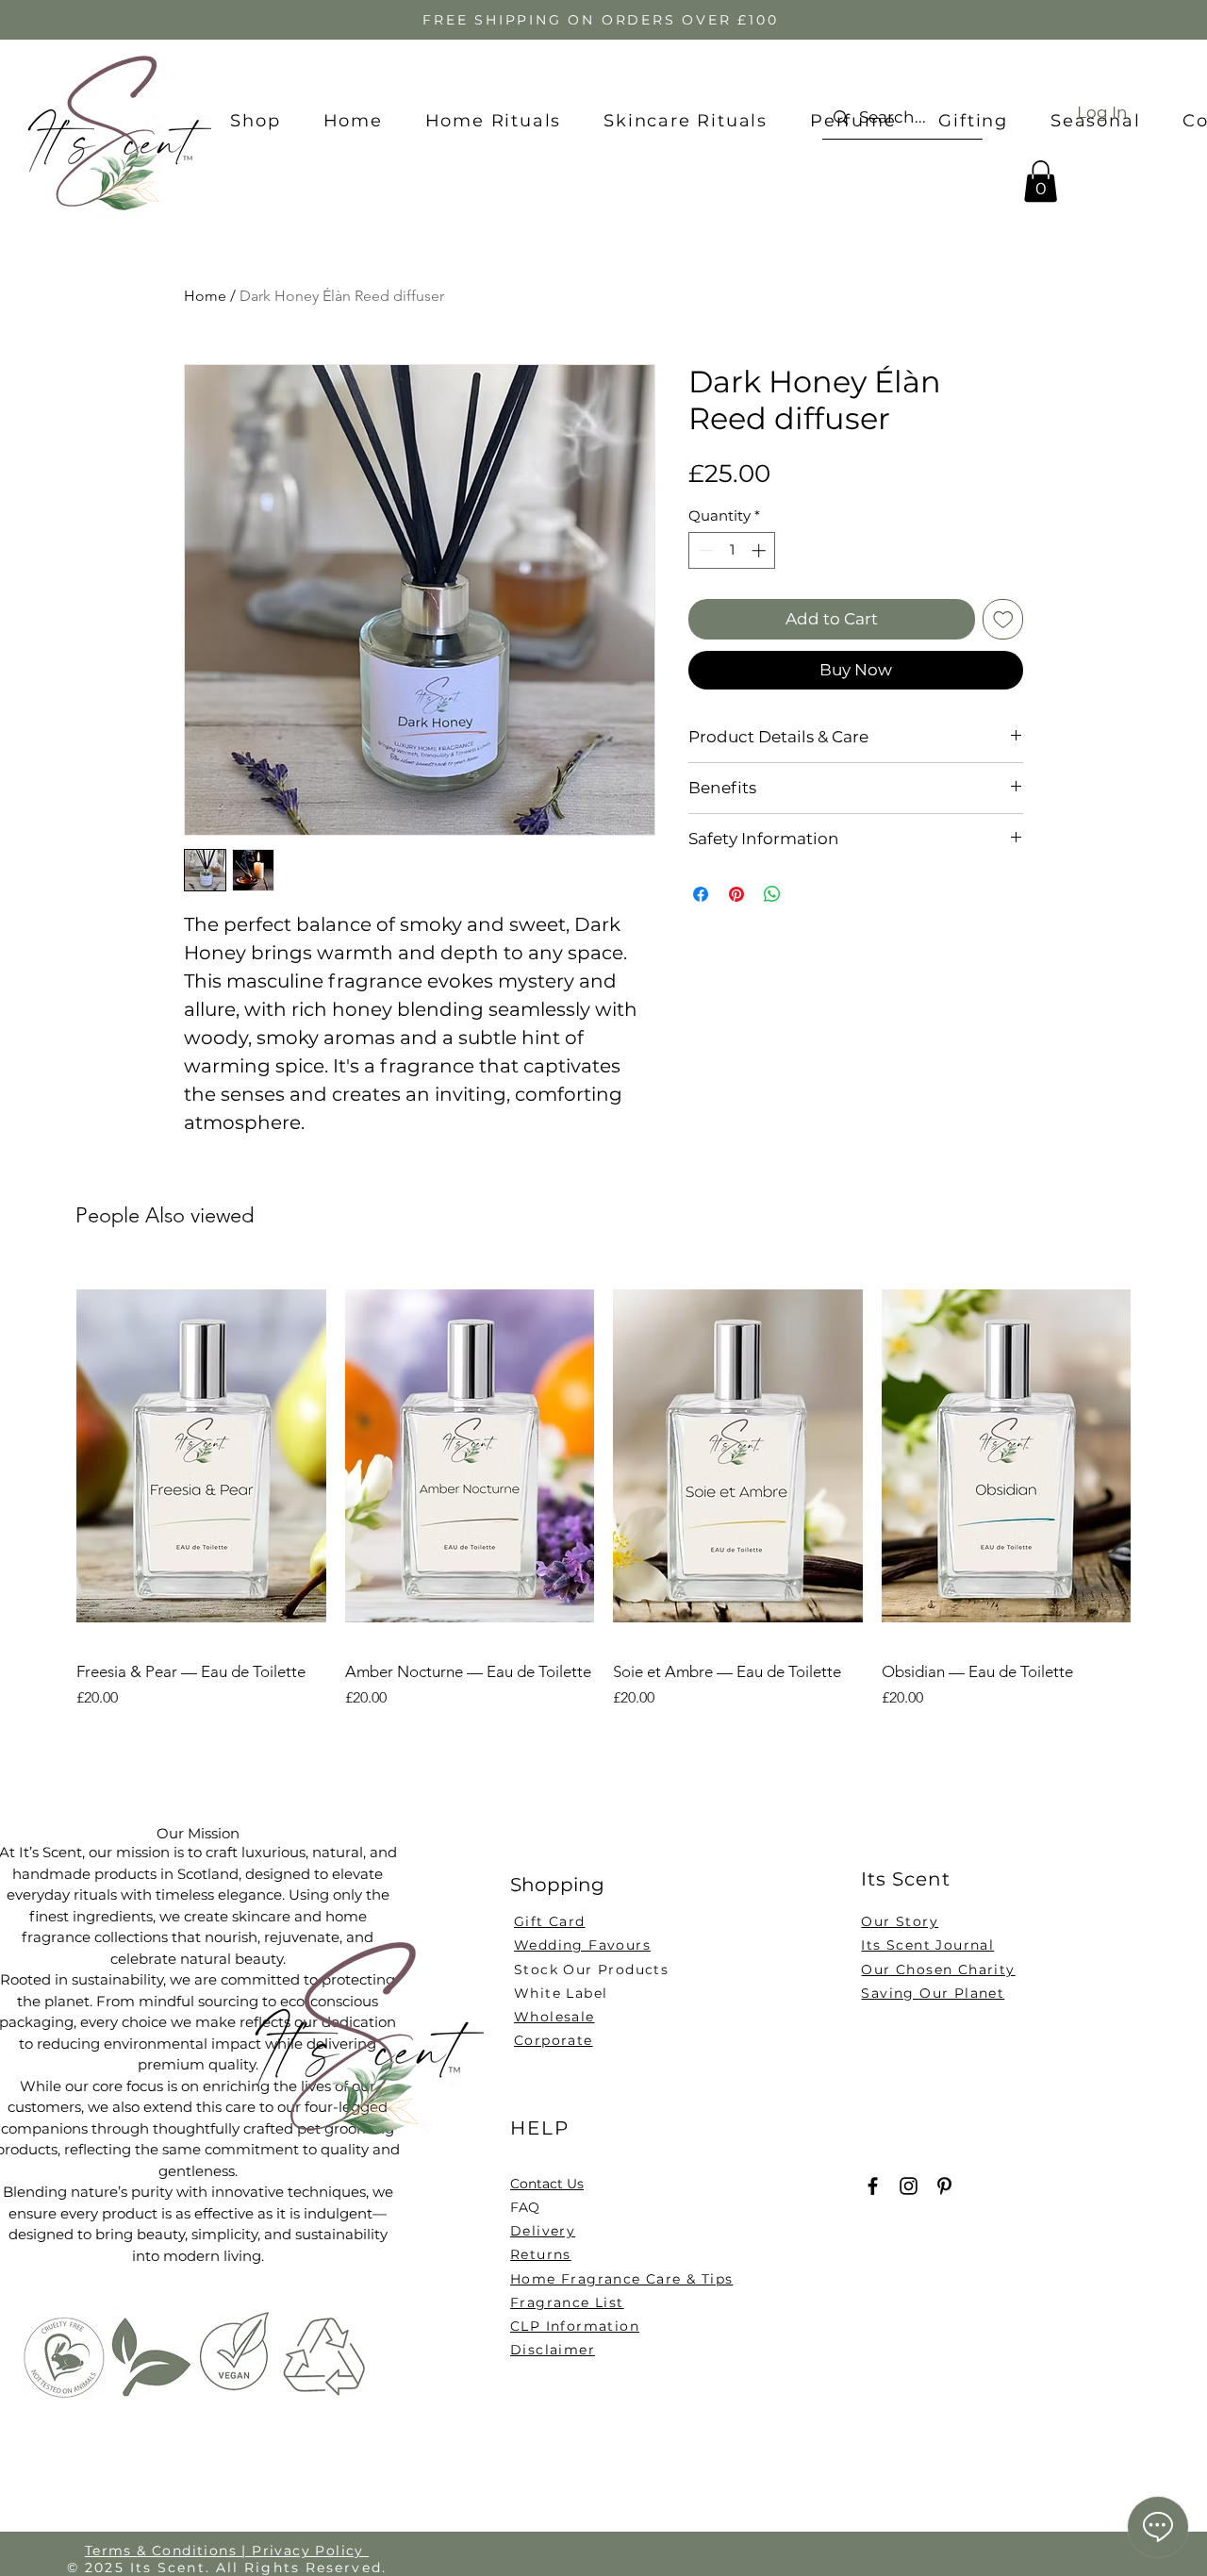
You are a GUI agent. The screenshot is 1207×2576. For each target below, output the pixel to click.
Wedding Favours (582, 1945)
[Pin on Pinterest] (736, 894)
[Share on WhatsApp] (772, 894)
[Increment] (761, 550)
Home (205, 296)
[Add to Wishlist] (1003, 620)
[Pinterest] (944, 2186)
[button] (1041, 181)
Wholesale (554, 2017)
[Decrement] (704, 550)
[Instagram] (909, 2186)
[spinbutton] (732, 550)
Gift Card (550, 1921)
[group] (603, 1499)
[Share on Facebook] (701, 894)
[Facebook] (873, 2186)
